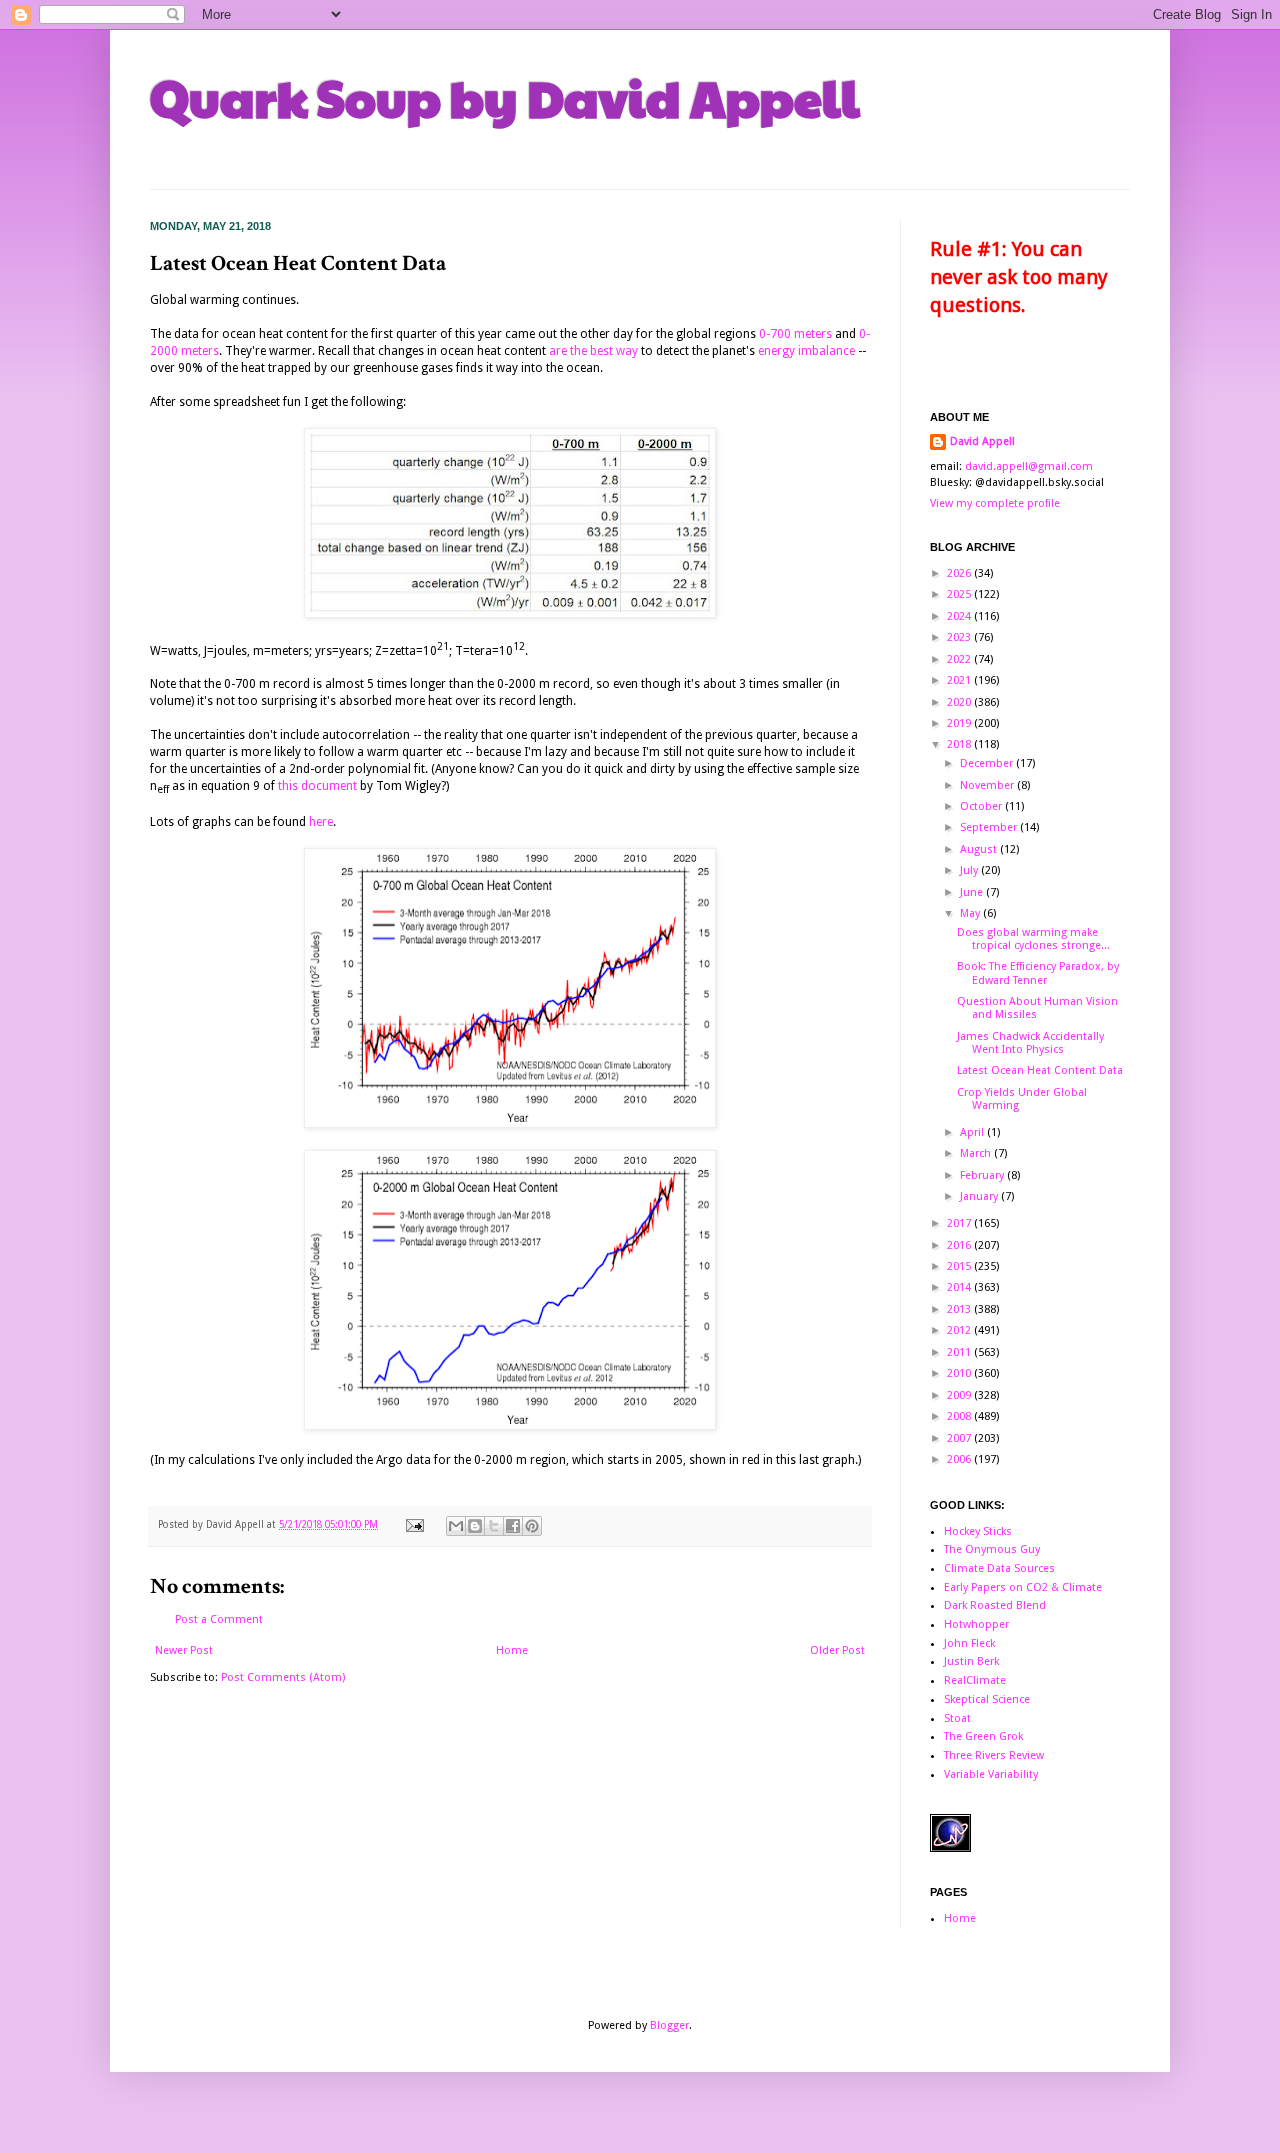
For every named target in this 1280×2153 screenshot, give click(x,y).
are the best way (593, 351)
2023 (960, 637)
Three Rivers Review (994, 1755)
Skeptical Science (987, 1699)
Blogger (669, 2025)
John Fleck (969, 1643)
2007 (960, 1438)
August (980, 849)
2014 (960, 1287)
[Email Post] (414, 1524)
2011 (960, 1352)
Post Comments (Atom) (283, 1677)
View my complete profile (995, 503)
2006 (960, 1459)
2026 (960, 573)
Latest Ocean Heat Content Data (1040, 1070)
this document (317, 786)
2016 (960, 1245)
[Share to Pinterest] (532, 1526)
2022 (960, 659)
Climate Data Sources (999, 1568)
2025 (960, 594)
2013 (960, 1309)
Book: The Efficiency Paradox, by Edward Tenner (1038, 973)
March (977, 1153)
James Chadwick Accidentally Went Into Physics (1030, 1043)
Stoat (957, 1718)
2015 (960, 1266)
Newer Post (184, 1650)
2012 (960, 1330)
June (973, 892)
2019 (960, 723)
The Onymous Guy (992, 1549)
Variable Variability (991, 1774)
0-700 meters (795, 334)
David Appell (982, 441)
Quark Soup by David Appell (505, 97)
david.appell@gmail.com (1029, 466)
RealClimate (975, 1680)
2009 (960, 1395)
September (990, 827)
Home (512, 1650)
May (971, 913)
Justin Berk (971, 1661)
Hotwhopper (976, 1624)
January (980, 1196)
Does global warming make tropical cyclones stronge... (1033, 939)
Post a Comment (219, 1619)
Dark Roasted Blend (995, 1605)
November (988, 785)
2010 (960, 1373)
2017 (960, 1223)
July (970, 870)
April (973, 1132)
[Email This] (456, 1526)
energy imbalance (806, 351)
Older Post (837, 1650)
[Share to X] (494, 1526)
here (321, 822)
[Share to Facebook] (513, 1526)
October (982, 806)
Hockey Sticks (978, 1531)
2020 (960, 702)
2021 (960, 680)
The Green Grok (983, 1736)
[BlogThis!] (475, 1526)
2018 (960, 744)
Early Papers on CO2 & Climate (1023, 1587)
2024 (960, 616)
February (983, 1175)
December (988, 763)
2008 (960, 1416)
